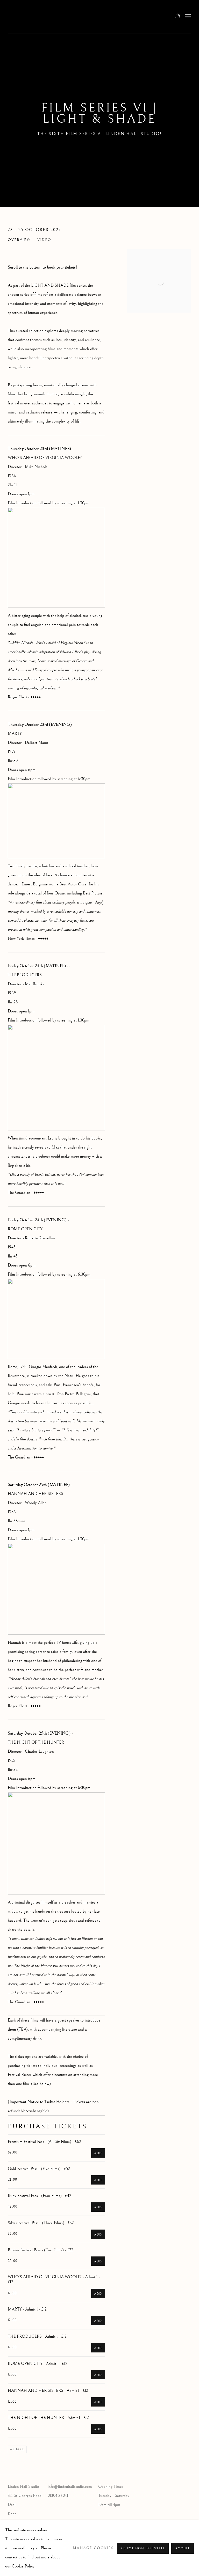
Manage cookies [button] (93, 2548)
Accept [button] (183, 2548)
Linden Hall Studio (54, 17)
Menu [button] (187, 17)
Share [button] (18, 2449)
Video (44, 240)
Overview (19, 240)
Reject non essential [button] (143, 2548)
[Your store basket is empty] (178, 17)
